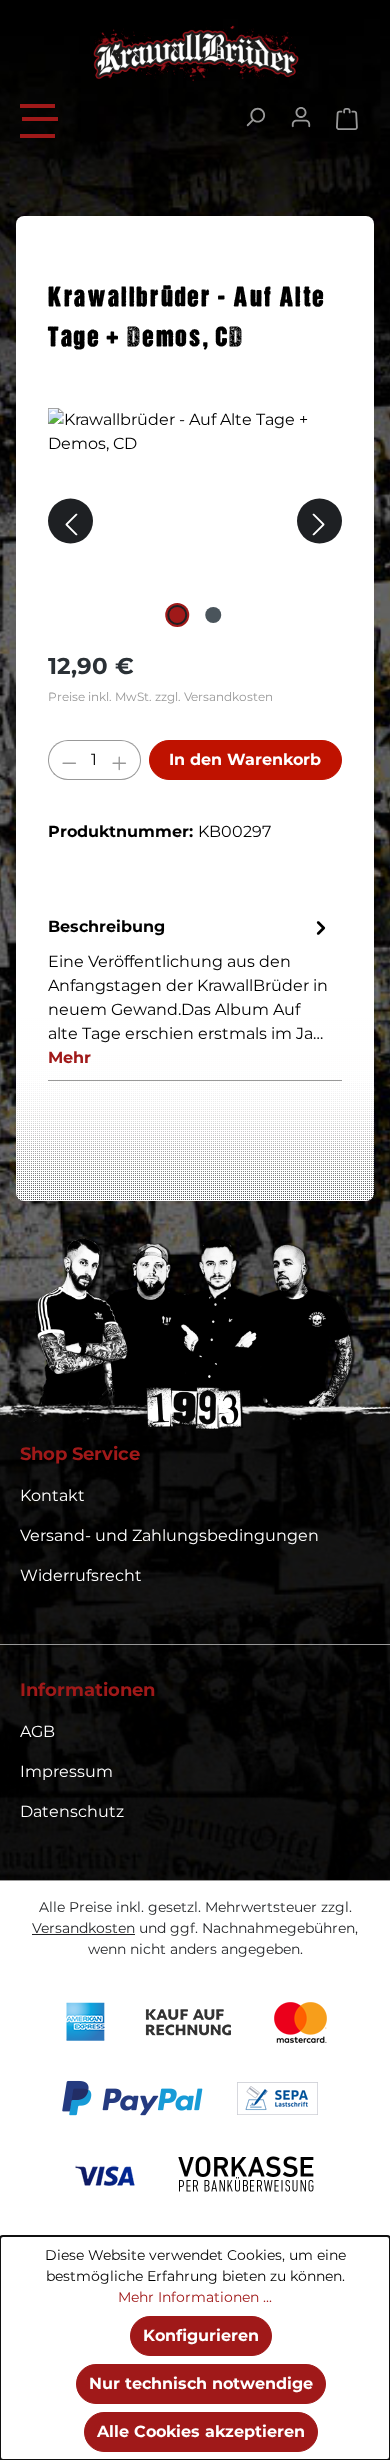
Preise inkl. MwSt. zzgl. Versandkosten (160, 696)
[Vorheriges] (70, 520)
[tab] (190, 991)
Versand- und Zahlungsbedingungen (169, 1535)
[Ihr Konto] (301, 117)
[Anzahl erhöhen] (120, 760)
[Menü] (40, 118)
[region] (195, 520)
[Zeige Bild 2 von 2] (213, 615)
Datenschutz (72, 1811)
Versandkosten (83, 1928)
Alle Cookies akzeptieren (201, 2431)
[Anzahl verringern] (69, 760)
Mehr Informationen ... (195, 2297)
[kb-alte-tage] (195, 520)
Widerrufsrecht (81, 1575)
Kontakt (52, 1495)
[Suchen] (255, 117)
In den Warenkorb (245, 759)
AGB (37, 1731)
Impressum (66, 1771)
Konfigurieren (201, 2335)
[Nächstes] (319, 520)
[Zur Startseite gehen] (195, 53)
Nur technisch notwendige (201, 2383)
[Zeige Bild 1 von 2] (177, 615)
